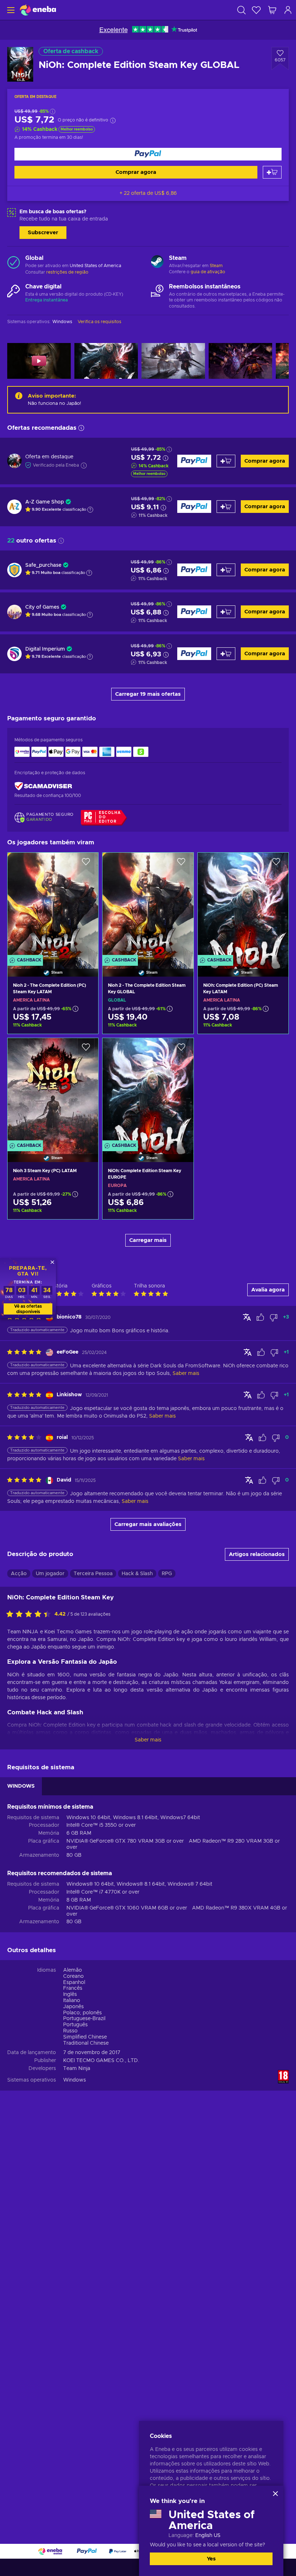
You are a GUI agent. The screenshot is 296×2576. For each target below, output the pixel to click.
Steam (216, 266)
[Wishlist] (256, 10)
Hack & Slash (137, 1574)
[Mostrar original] (247, 1317)
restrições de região (67, 272)
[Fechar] (275, 2494)
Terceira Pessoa (93, 1574)
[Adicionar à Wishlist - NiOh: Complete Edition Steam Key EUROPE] (181, 1050)
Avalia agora (268, 1290)
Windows (75, 2080)
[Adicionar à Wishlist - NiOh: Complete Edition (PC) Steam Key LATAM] (276, 864)
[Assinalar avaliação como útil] (260, 1317)
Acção (19, 1574)
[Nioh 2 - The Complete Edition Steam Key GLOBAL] (148, 905)
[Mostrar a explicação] (90, 510)
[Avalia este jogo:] (30, 1615)
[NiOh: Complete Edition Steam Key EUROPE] (148, 1091)
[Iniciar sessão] (288, 10)
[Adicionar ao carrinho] (272, 172)
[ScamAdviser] (43, 786)
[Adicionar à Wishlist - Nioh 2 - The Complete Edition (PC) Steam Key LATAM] (86, 864)
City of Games (42, 607)
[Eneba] (38, 10)
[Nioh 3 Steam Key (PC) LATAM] (53, 1091)
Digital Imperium (45, 649)
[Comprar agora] (148, 154)
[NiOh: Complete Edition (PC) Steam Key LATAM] (243, 905)
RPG (167, 1574)
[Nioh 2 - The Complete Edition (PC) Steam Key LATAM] (53, 905)
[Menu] (10, 10)
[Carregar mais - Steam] (157, 262)
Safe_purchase (43, 565)
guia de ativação (208, 272)
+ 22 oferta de (148, 193)
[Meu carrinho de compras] (272, 10)
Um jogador (50, 1574)
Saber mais (148, 1740)
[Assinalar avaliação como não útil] (274, 1317)
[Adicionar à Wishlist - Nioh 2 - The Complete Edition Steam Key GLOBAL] (181, 864)
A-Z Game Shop (45, 502)
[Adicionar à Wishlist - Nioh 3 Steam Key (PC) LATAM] (86, 1050)
